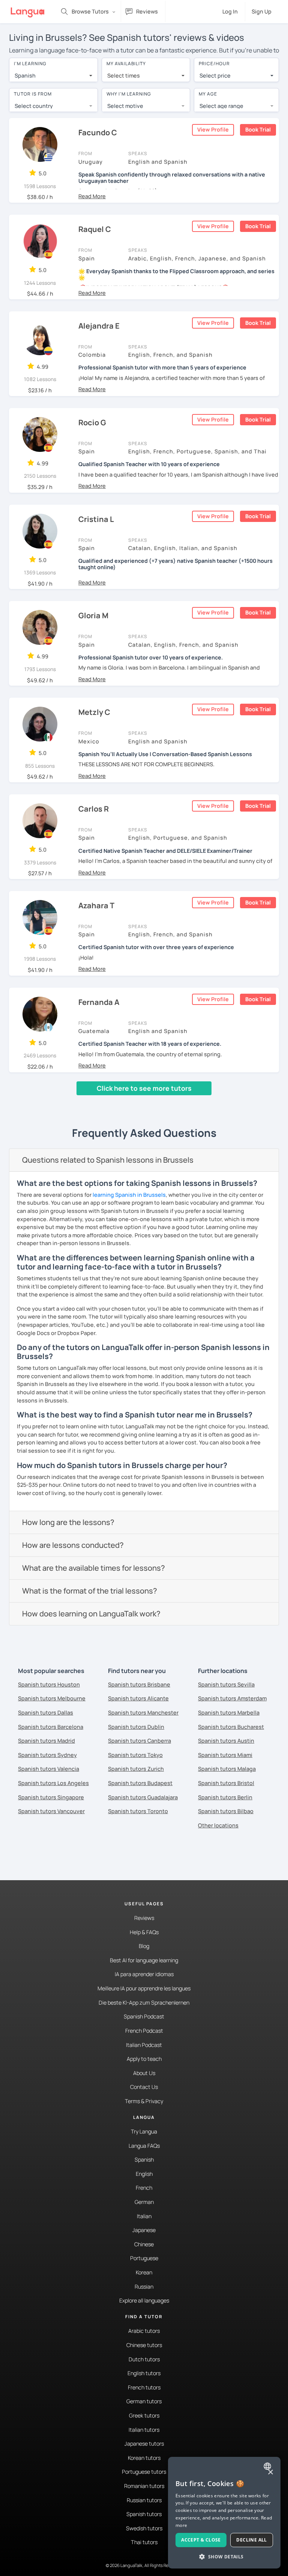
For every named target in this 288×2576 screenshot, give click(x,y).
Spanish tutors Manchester (143, 1713)
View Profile (213, 129)
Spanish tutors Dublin (136, 1727)
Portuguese (144, 2258)
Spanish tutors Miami (225, 1755)
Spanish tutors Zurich (136, 1769)
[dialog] (224, 2513)
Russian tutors (144, 2500)
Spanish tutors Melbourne (52, 1698)
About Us (144, 2073)
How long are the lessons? (68, 1522)
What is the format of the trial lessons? (90, 1591)
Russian (144, 2287)
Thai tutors (144, 2542)
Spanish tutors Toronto (138, 1811)
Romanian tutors (144, 2486)
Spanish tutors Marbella (229, 1713)
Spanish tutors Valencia (49, 1769)
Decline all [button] (251, 2540)
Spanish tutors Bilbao (226, 1811)
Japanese (144, 2230)
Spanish (144, 2160)
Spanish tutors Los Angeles (53, 1783)
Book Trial (258, 129)
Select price (215, 76)
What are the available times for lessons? (94, 1568)
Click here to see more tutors (144, 1088)
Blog (144, 1946)
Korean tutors (144, 2458)
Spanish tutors (144, 2514)
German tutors (144, 2401)
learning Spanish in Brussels (129, 1195)
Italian (144, 2216)
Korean (144, 2272)
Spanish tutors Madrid (46, 1741)
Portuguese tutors (144, 2472)
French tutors (144, 2387)
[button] (92, 196)
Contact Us (144, 2087)
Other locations (218, 1825)
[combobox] (53, 76)
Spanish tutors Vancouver (51, 1811)
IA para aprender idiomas (144, 1974)
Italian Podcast (144, 2045)
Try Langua (144, 2131)
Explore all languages (144, 2300)
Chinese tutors (144, 2345)
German (144, 2202)
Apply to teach (144, 2059)
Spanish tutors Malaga (227, 1769)
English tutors (144, 2373)
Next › (137, 1102)
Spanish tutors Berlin (225, 1797)
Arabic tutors (144, 2331)
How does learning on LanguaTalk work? (91, 1614)
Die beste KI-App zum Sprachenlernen (144, 2003)
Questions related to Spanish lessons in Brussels (108, 1160)
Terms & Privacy (144, 2101)
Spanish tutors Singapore (51, 1797)
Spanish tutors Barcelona (51, 1727)
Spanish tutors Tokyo (135, 1755)
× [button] (270, 2472)
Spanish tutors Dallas (46, 1713)
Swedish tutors (144, 2528)
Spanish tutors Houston (49, 1684)
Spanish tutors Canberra (139, 1741)
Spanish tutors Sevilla (226, 1684)
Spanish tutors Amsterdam (232, 1698)
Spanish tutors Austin (226, 1741)
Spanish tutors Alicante (138, 1698)
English (144, 2174)
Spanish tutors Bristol (226, 1783)
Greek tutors (144, 2415)
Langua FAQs (144, 2146)
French (144, 2188)
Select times (124, 76)
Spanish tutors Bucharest (231, 1727)
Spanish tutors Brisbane (139, 1684)
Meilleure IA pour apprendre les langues (144, 1988)
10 (116, 1102)
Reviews (144, 1918)
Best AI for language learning (144, 1960)
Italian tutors (144, 2430)
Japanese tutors (144, 2444)
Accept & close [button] (201, 2540)
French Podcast (144, 2031)
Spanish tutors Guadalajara (143, 1797)
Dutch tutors (144, 2359)
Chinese (144, 2244)
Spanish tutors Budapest (140, 1783)
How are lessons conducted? (73, 1545)
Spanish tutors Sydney (47, 1755)
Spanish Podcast (144, 2016)
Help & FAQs (144, 1932)
